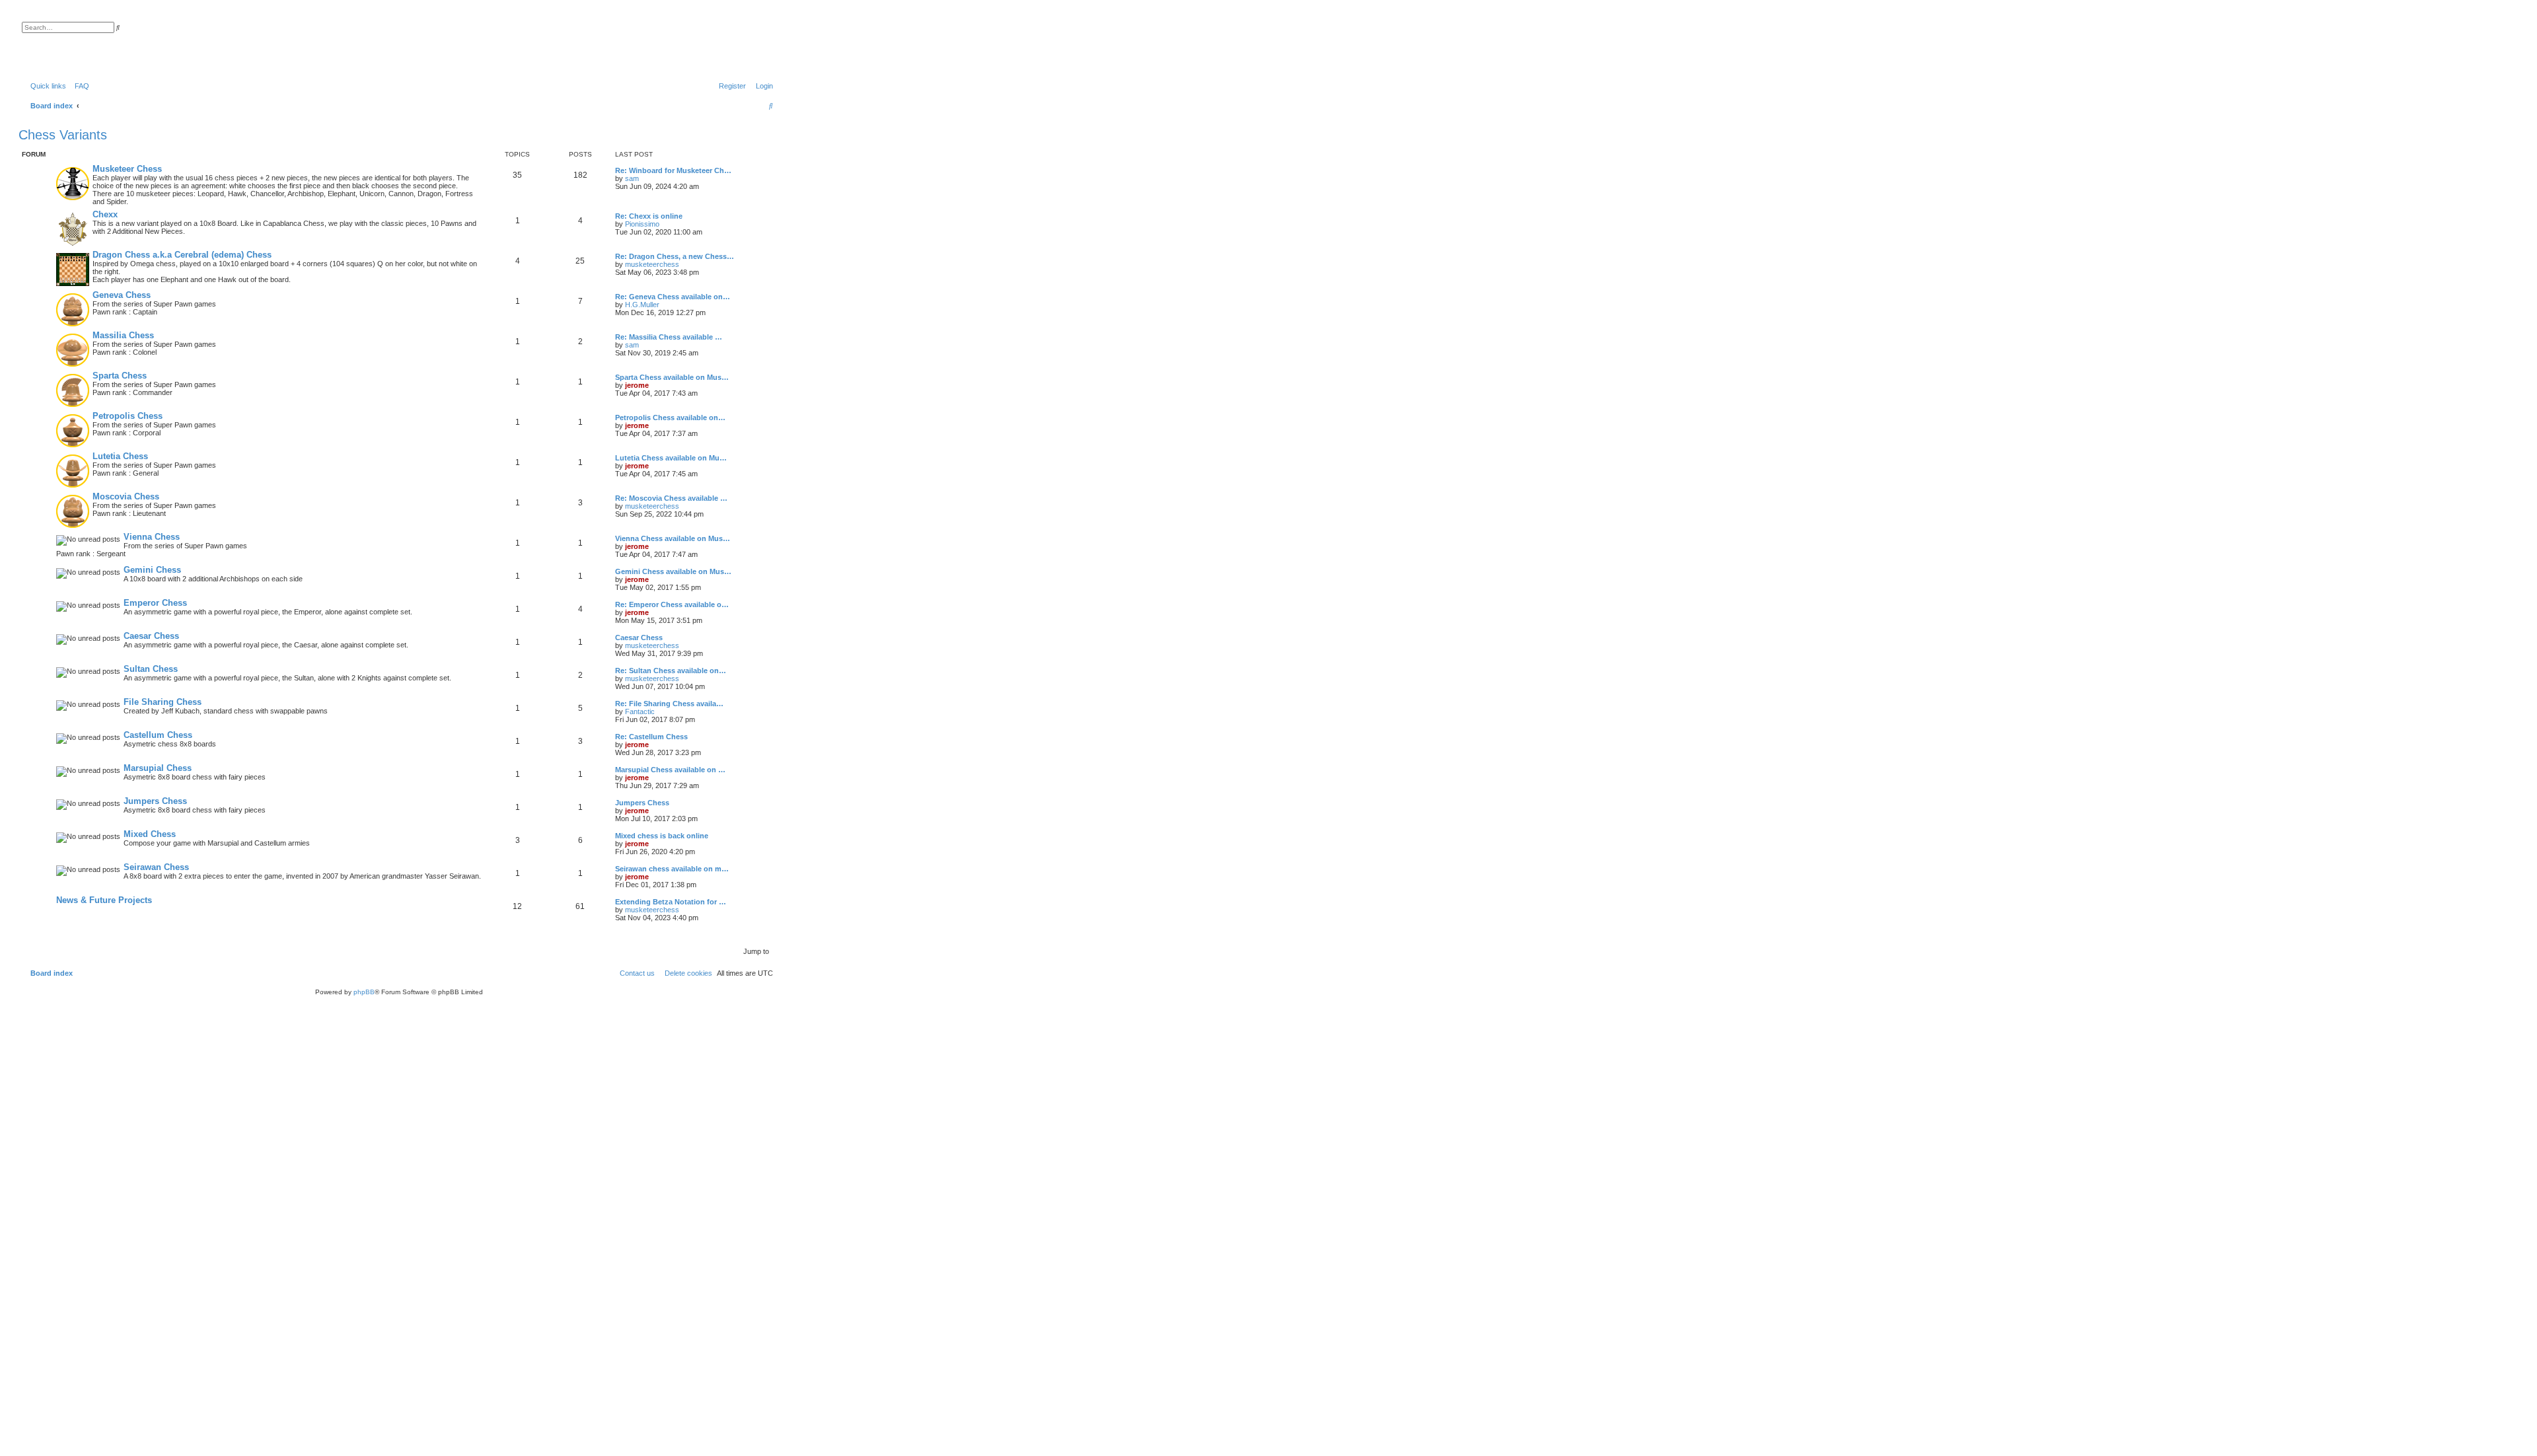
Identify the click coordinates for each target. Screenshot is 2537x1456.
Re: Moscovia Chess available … (671, 498)
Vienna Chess (152, 537)
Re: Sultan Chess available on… (671, 671)
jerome (637, 385)
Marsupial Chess (158, 768)
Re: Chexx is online (649, 216)
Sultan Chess (151, 669)
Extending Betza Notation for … (671, 902)
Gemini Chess (152, 570)
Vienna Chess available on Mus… (673, 538)
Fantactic (640, 711)
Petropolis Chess (128, 416)
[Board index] (89, 43)
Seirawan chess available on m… (672, 869)
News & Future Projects (104, 900)
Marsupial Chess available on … (670, 770)
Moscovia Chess (126, 496)
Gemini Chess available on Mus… (673, 571)
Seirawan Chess (156, 867)
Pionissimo (642, 224)
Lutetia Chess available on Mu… (671, 458)
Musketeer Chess (127, 169)
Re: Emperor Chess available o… (672, 604)
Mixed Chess (150, 834)
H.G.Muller (642, 305)
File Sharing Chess (163, 702)
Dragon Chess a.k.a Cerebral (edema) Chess (182, 255)
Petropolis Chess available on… (670, 418)
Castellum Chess (158, 735)
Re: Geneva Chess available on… (673, 297)
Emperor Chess (155, 603)
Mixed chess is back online (662, 836)
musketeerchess (652, 264)
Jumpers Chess (155, 801)
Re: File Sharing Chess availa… (669, 704)
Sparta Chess (120, 376)
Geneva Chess (122, 295)
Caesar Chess (151, 636)
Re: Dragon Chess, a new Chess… (675, 256)
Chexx (105, 214)
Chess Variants (63, 135)
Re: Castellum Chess (651, 737)
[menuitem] (79, 86)
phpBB (364, 992)
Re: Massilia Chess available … (669, 337)
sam (632, 178)
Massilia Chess (123, 335)
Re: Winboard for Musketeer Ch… (673, 170)
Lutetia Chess (120, 456)
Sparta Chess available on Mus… (672, 377)
